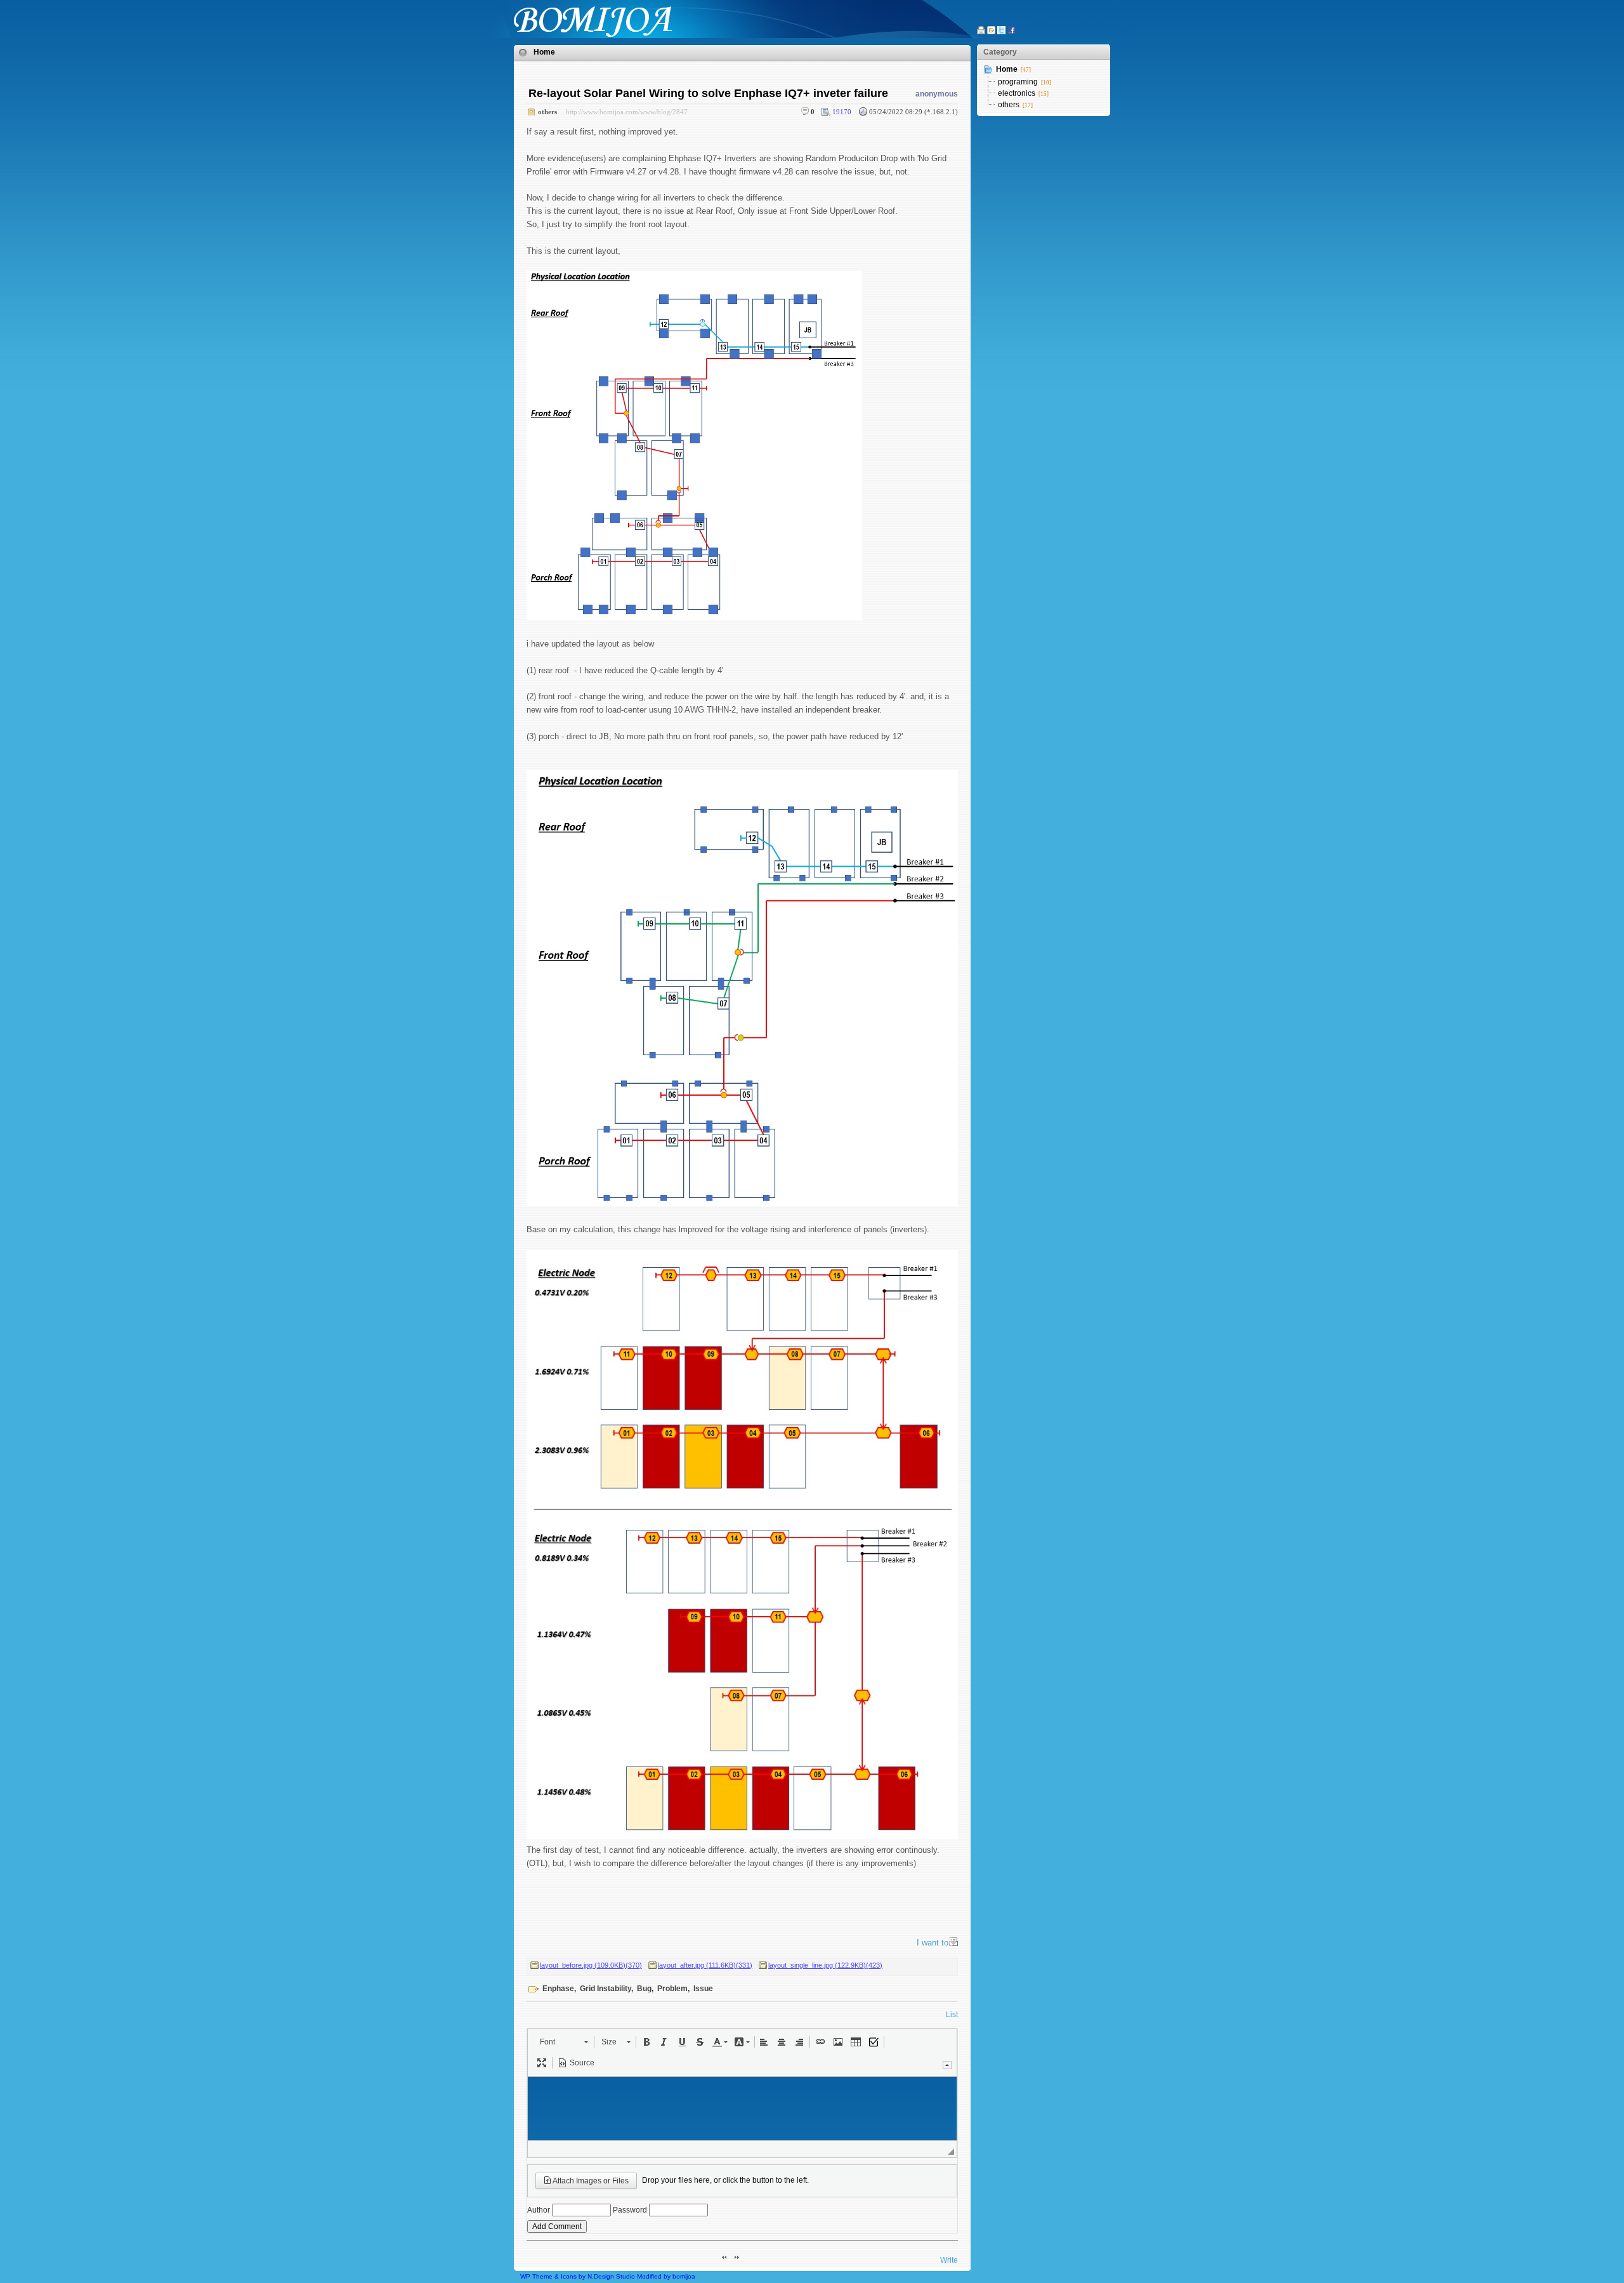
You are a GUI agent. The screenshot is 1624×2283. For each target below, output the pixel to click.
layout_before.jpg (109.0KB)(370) (591, 1965)
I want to (933, 1943)
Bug (644, 1989)
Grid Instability (606, 1989)
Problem (672, 1989)
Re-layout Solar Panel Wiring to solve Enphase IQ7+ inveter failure (708, 93)
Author (539, 2210)
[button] (564, 2042)
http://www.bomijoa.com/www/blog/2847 (627, 112)
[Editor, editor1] (742, 2109)
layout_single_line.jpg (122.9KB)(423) (825, 1965)
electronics (1017, 93)
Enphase (558, 1989)
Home (544, 52)
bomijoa (684, 2276)
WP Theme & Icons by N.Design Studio (578, 2276)
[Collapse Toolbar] (947, 2065)
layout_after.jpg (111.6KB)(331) (705, 1965)
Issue (703, 1989)
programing (1018, 82)
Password (630, 2210)
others (547, 112)
